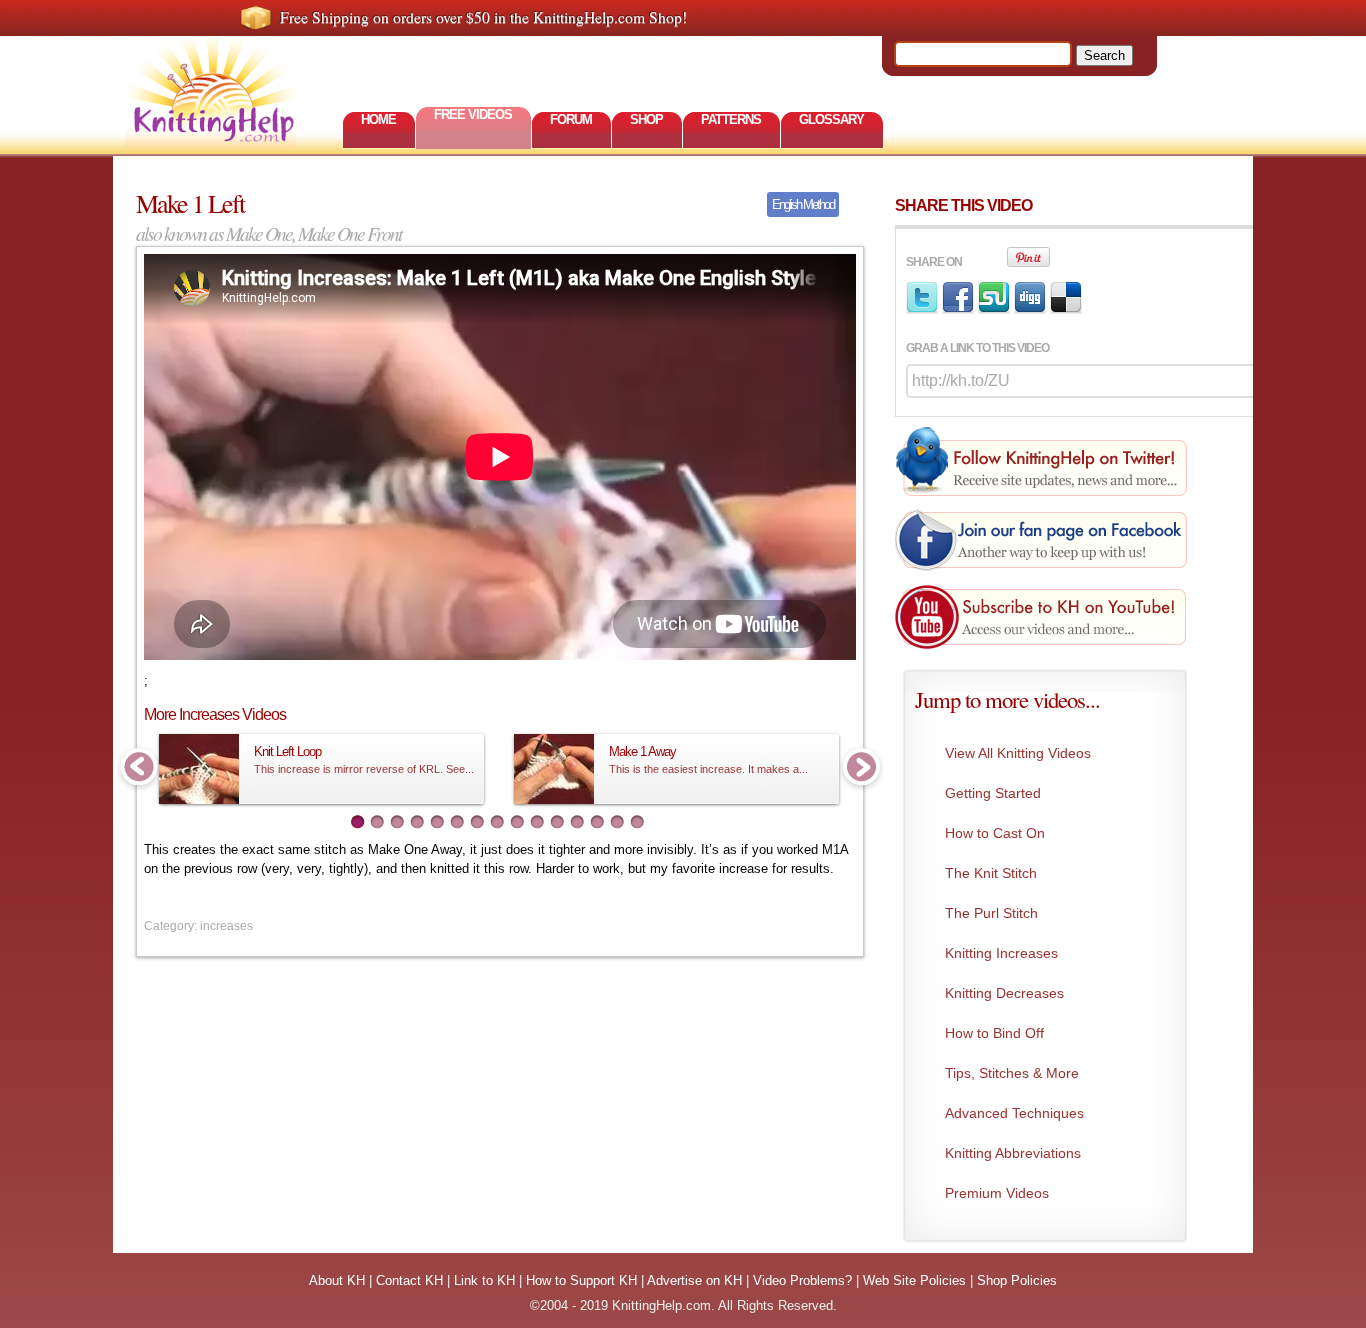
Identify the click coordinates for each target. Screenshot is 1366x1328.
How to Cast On (995, 833)
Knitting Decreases (1004, 993)
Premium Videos (997, 1193)
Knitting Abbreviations (1013, 1153)
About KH (337, 1280)
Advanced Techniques (1014, 1113)
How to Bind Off (994, 1033)
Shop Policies (1017, 1280)
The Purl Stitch (991, 913)
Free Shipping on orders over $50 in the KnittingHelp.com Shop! (483, 17)
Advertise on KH (694, 1280)
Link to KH (484, 1280)
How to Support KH (581, 1280)
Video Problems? (802, 1280)
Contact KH (409, 1280)
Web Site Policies (914, 1280)
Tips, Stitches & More (1012, 1073)
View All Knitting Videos (1018, 753)
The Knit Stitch (991, 873)
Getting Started (993, 793)
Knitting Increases (1001, 953)
